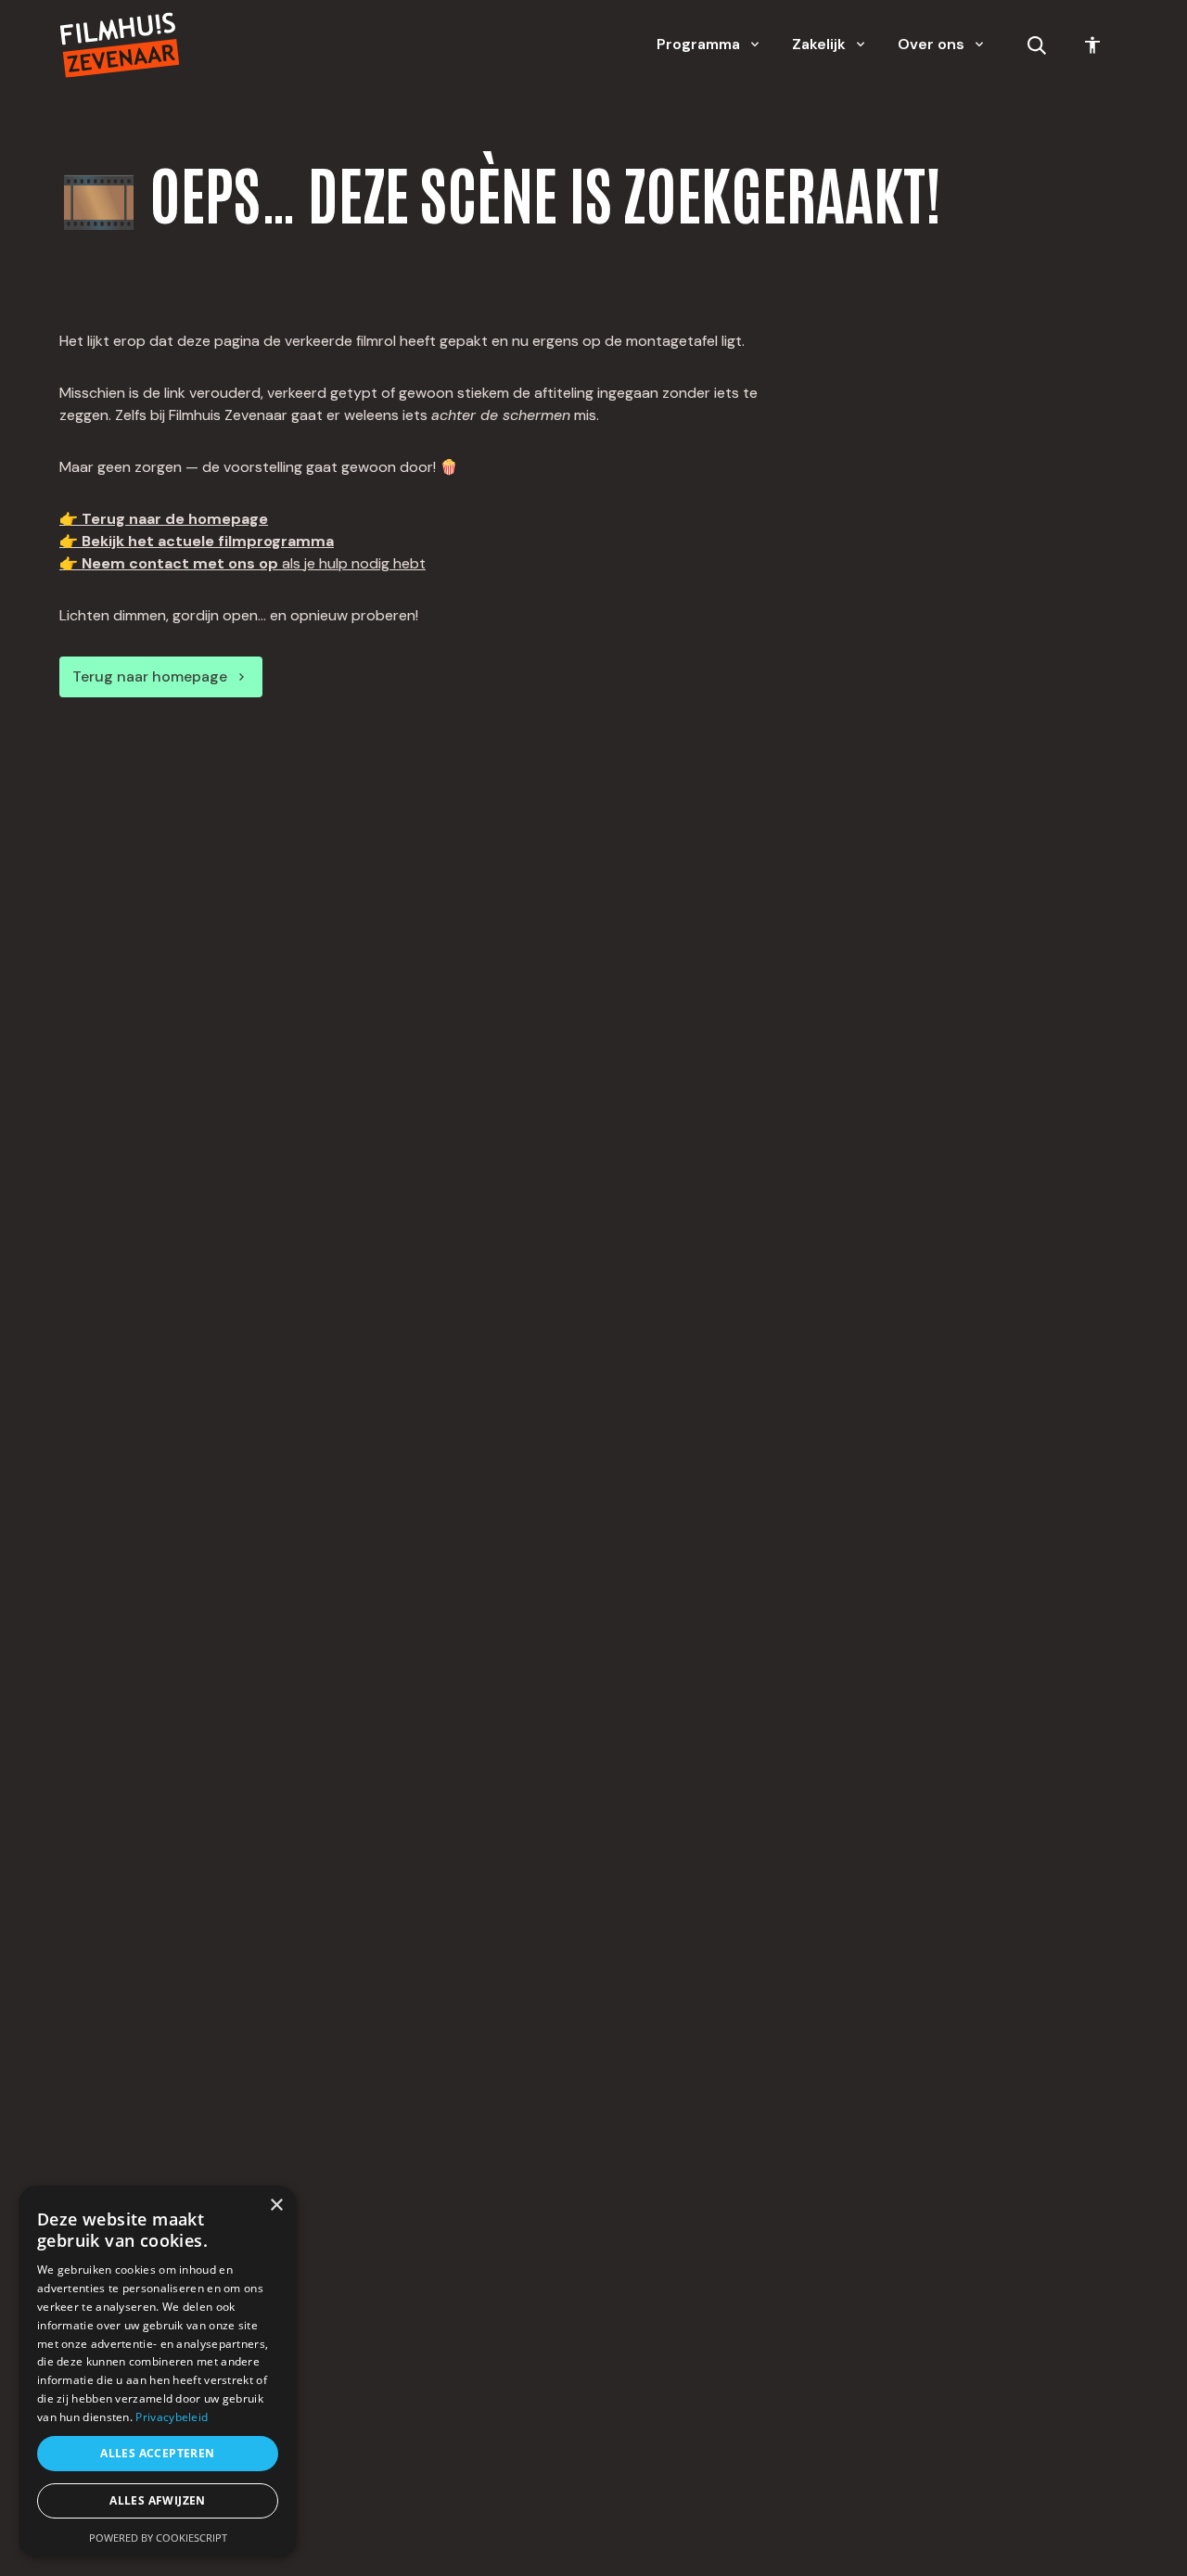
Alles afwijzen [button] (158, 2500)
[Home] (120, 45)
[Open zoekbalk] (1037, 45)
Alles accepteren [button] (157, 2453)
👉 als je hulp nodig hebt (243, 563)
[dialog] (158, 2372)
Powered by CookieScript (158, 2538)
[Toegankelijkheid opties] (1092, 45)
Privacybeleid (172, 2417)
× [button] (276, 2206)
